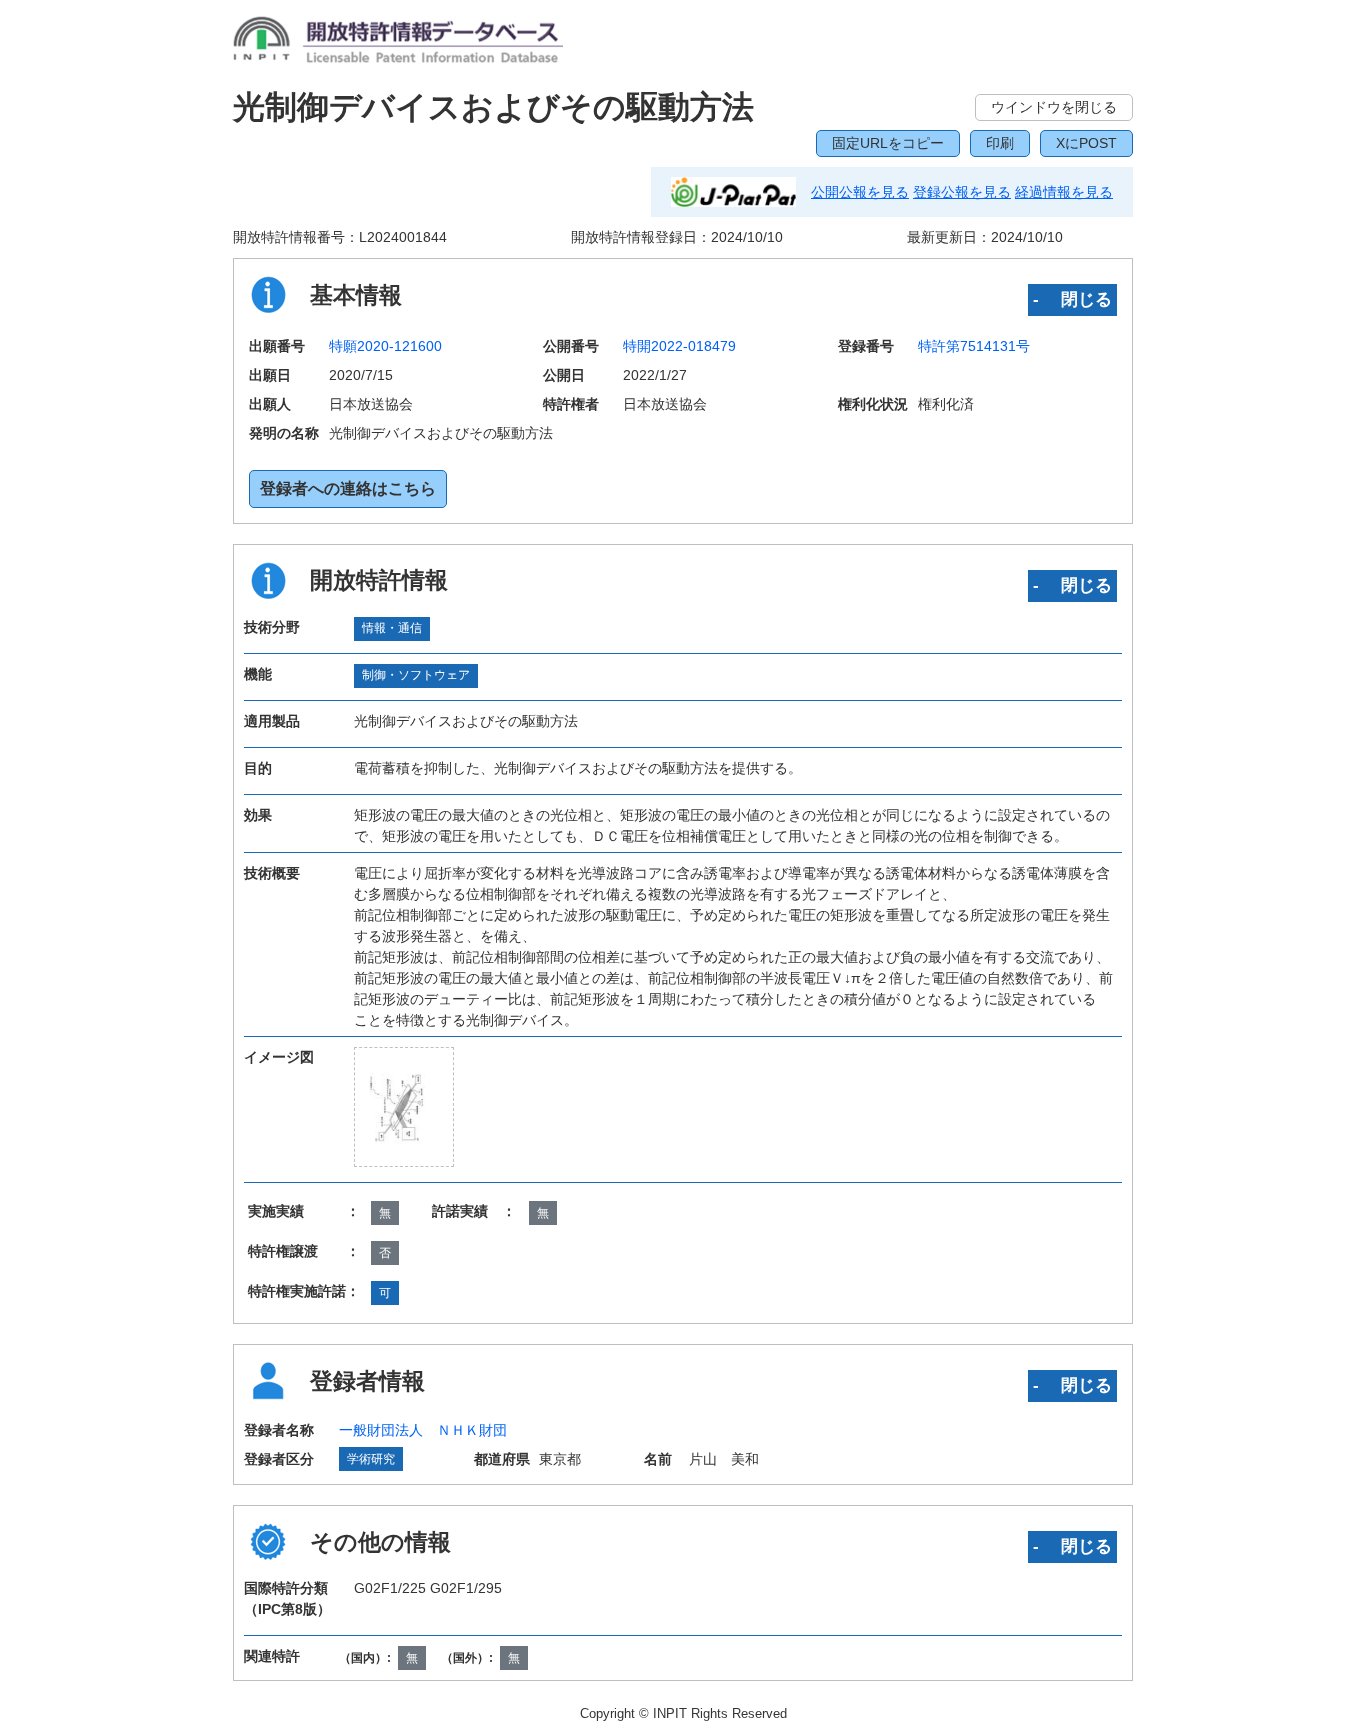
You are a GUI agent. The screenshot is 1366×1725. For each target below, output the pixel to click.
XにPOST (1086, 143)
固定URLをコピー (888, 143)
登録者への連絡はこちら (348, 488)
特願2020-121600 (385, 346)
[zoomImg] (404, 1107)
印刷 (1000, 143)
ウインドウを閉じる (1054, 107)
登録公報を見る (962, 192)
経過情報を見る (1064, 192)
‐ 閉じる (1072, 299)
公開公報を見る (860, 192)
